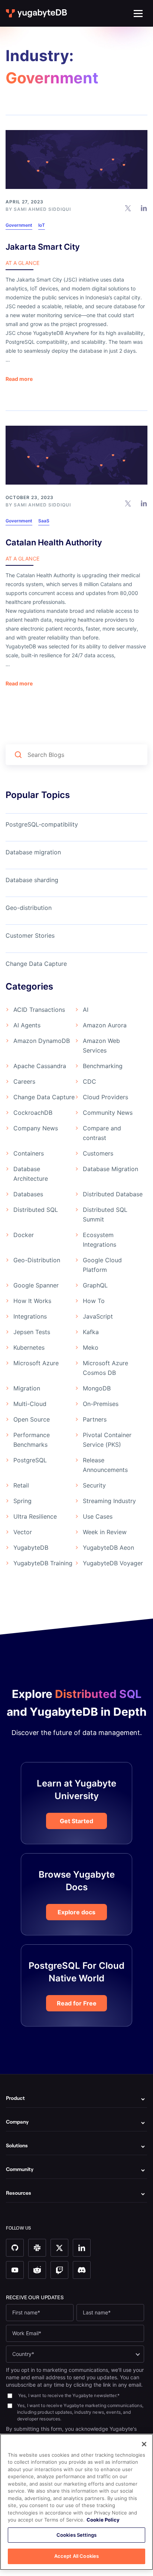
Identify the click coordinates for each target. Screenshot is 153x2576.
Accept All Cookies (76, 2556)
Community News (108, 1113)
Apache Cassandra (40, 1066)
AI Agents (27, 1025)
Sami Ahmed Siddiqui (42, 209)
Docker (24, 1235)
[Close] (144, 2444)
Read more (19, 379)
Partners (95, 1419)
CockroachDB (33, 1113)
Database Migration (110, 1169)
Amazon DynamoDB (42, 1041)
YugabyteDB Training (43, 1563)
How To (94, 1301)
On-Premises (101, 1404)
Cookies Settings (76, 2535)
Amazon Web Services (101, 1046)
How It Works (32, 1301)
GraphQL (95, 1285)
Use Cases (98, 1516)
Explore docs (76, 1912)
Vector (23, 1532)
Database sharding (32, 880)
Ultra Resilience (35, 1516)
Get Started (76, 1821)
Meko (91, 1347)
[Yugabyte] (37, 13)
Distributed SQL (36, 1210)
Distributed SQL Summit (105, 1214)
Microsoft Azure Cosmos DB (105, 1368)
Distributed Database (113, 1194)
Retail (21, 1485)
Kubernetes (29, 1347)
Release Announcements (105, 1465)
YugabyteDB (31, 1548)
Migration (27, 1388)
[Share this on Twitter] (128, 207)
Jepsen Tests (32, 1332)
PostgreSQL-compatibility (42, 824)
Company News (36, 1128)
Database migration (33, 852)
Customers (98, 1153)
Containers (29, 1153)
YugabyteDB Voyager (113, 1563)
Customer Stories (30, 935)
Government (19, 225)
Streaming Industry (109, 1501)
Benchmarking (103, 1066)
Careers (24, 1081)
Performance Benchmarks (32, 1440)
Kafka (91, 1332)
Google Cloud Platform (102, 1265)
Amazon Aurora (105, 1025)
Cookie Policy (103, 2520)
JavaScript (98, 1316)
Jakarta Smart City (43, 247)
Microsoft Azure (36, 1363)
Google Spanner (36, 1285)
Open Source (32, 1419)
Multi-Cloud (30, 1404)
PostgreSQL (30, 1460)
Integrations (30, 1316)
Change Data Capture (36, 964)
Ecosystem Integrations (100, 1240)
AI (86, 1010)
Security (94, 1485)
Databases (28, 1194)
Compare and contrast (102, 1133)
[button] (138, 14)
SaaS (44, 521)
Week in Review (105, 1532)
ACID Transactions (39, 1010)
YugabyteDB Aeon (108, 1548)
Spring (22, 1501)
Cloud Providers (105, 1097)
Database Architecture (31, 1174)
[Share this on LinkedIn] (144, 207)
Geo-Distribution (37, 1260)
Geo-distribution (29, 908)
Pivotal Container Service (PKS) (107, 1440)
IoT (42, 225)
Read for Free (77, 2003)
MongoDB (97, 1388)
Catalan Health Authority (54, 542)
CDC (89, 1081)
